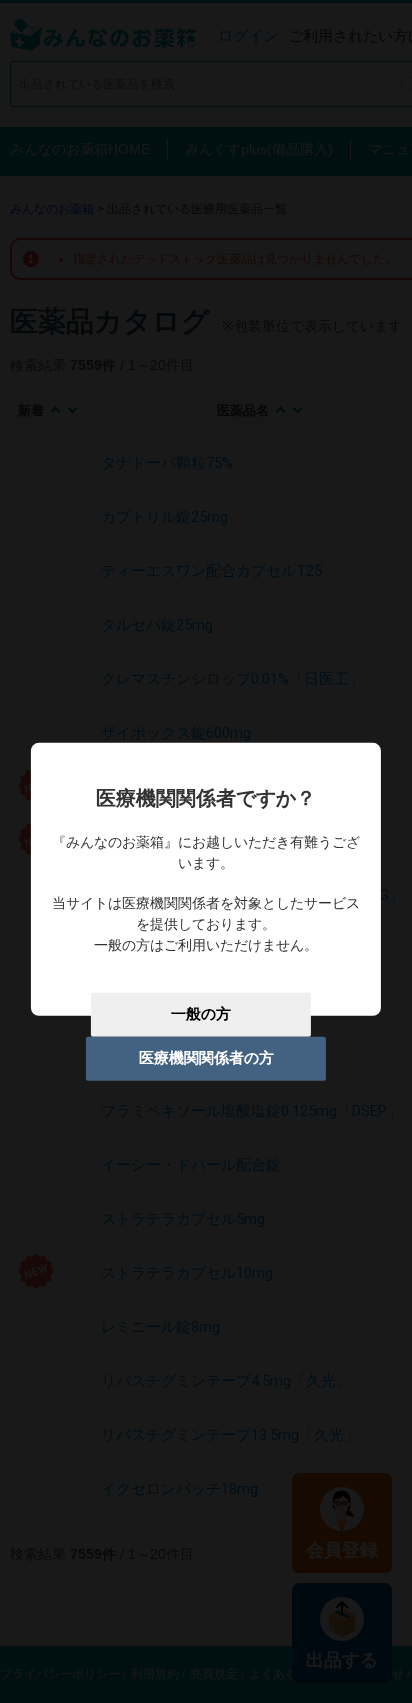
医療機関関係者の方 (206, 1058)
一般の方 (201, 1014)
